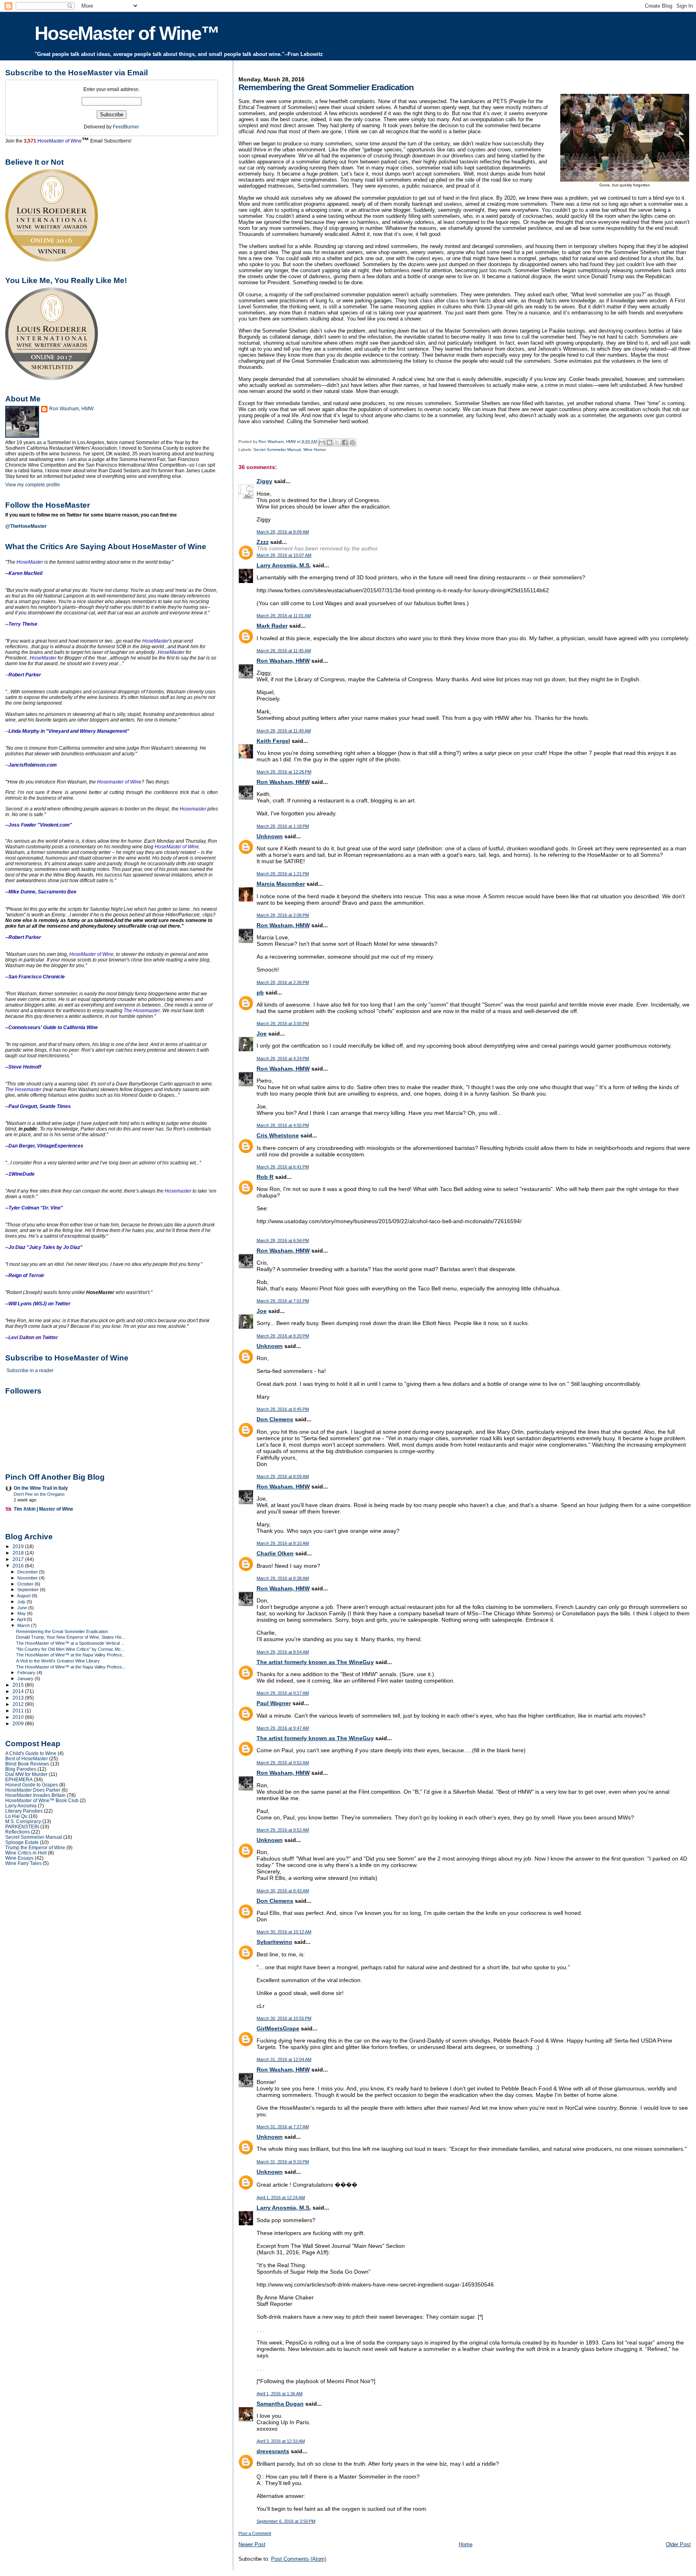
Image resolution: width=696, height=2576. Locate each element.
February (27, 1673)
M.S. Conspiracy (23, 1821)
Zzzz (263, 542)
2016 (19, 1566)
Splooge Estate (22, 1842)
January (26, 1679)
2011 (19, 1711)
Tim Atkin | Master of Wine (43, 1509)
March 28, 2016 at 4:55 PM (283, 1125)
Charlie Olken (275, 1553)
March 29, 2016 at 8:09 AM (283, 1476)
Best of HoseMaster (27, 1758)
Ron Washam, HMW (283, 661)
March (24, 1625)
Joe (262, 1034)
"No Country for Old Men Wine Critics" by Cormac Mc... (70, 1649)
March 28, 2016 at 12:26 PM (284, 772)
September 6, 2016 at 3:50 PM (286, 2521)
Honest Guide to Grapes (32, 1785)
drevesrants (273, 2451)
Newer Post (252, 2544)
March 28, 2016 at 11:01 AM (284, 616)
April (22, 1619)
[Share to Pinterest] (352, 442)
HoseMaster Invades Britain (35, 1795)
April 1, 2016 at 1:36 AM (280, 2394)
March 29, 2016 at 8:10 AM (283, 1543)
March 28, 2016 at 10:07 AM (284, 555)
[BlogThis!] (329, 442)
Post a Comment (255, 2533)
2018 (19, 1553)
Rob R (265, 1177)
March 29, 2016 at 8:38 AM (283, 1578)
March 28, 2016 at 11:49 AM (284, 731)
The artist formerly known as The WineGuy (315, 1662)
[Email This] (322, 442)
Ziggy (264, 481)
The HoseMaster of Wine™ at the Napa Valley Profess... (71, 1655)
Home (466, 2544)
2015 (19, 1685)
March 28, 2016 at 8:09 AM (283, 532)
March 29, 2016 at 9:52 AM (283, 1763)
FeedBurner (126, 127)
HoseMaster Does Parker (33, 1790)
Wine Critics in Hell (26, 1853)
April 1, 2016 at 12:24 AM (281, 2198)
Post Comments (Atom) (299, 2559)
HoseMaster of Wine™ (127, 33)
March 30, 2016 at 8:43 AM (283, 1891)
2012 (19, 1704)
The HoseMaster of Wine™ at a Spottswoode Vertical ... (70, 1643)
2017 (19, 1559)
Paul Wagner (274, 1703)
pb (260, 992)
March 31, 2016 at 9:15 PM (283, 2162)
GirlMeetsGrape (278, 2028)
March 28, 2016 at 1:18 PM (283, 826)
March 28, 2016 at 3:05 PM (283, 1023)
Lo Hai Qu (16, 1816)
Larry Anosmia (21, 1806)
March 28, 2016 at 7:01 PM (283, 1301)
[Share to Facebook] (345, 442)
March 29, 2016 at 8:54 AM (283, 1652)
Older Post (678, 2544)
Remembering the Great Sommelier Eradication (62, 1631)
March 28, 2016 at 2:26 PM (283, 982)
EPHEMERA (19, 1779)
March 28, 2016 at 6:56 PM (283, 1240)
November (28, 1578)
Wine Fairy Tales (23, 1863)
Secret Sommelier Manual (277, 450)
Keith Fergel (273, 741)
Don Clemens (275, 1419)
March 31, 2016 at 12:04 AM (284, 2059)
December (28, 1572)
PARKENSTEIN (22, 1827)
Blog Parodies (21, 1769)
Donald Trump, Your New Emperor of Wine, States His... (71, 1637)
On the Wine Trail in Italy (41, 1488)
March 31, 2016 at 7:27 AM (283, 2127)
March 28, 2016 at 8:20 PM (283, 1336)
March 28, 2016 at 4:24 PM (283, 1059)
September (29, 1590)
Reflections (18, 1832)
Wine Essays (19, 1858)
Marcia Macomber (281, 884)
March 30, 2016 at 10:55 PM (284, 2018)
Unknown (270, 836)
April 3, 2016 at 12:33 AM (281, 2441)
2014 (19, 1691)
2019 (19, 1546)
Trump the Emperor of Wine (35, 1847)
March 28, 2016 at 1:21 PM (283, 874)
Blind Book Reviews (27, 1764)
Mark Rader (272, 626)
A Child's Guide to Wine (31, 1753)
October (26, 1584)
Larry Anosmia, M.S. (284, 565)
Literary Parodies (24, 1811)
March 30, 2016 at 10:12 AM (284, 1932)
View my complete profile (33, 485)
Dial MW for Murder (26, 1774)
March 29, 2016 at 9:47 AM (283, 1728)
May (22, 1613)
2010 (19, 1717)
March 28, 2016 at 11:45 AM (284, 651)
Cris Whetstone (278, 1135)
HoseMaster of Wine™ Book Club (42, 1800)
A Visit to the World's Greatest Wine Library (58, 1661)
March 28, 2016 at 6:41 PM (283, 1167)
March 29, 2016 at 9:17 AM (283, 1693)
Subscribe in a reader (30, 1371)
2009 (19, 1723)
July (22, 1602)
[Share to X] (337, 442)
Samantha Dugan (280, 2404)
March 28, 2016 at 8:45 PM (283, 1409)
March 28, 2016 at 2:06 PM (283, 915)
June (23, 1608)
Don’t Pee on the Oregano (39, 1494)
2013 (19, 1698)
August (24, 1596)
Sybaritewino (274, 1942)
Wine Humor (315, 450)
